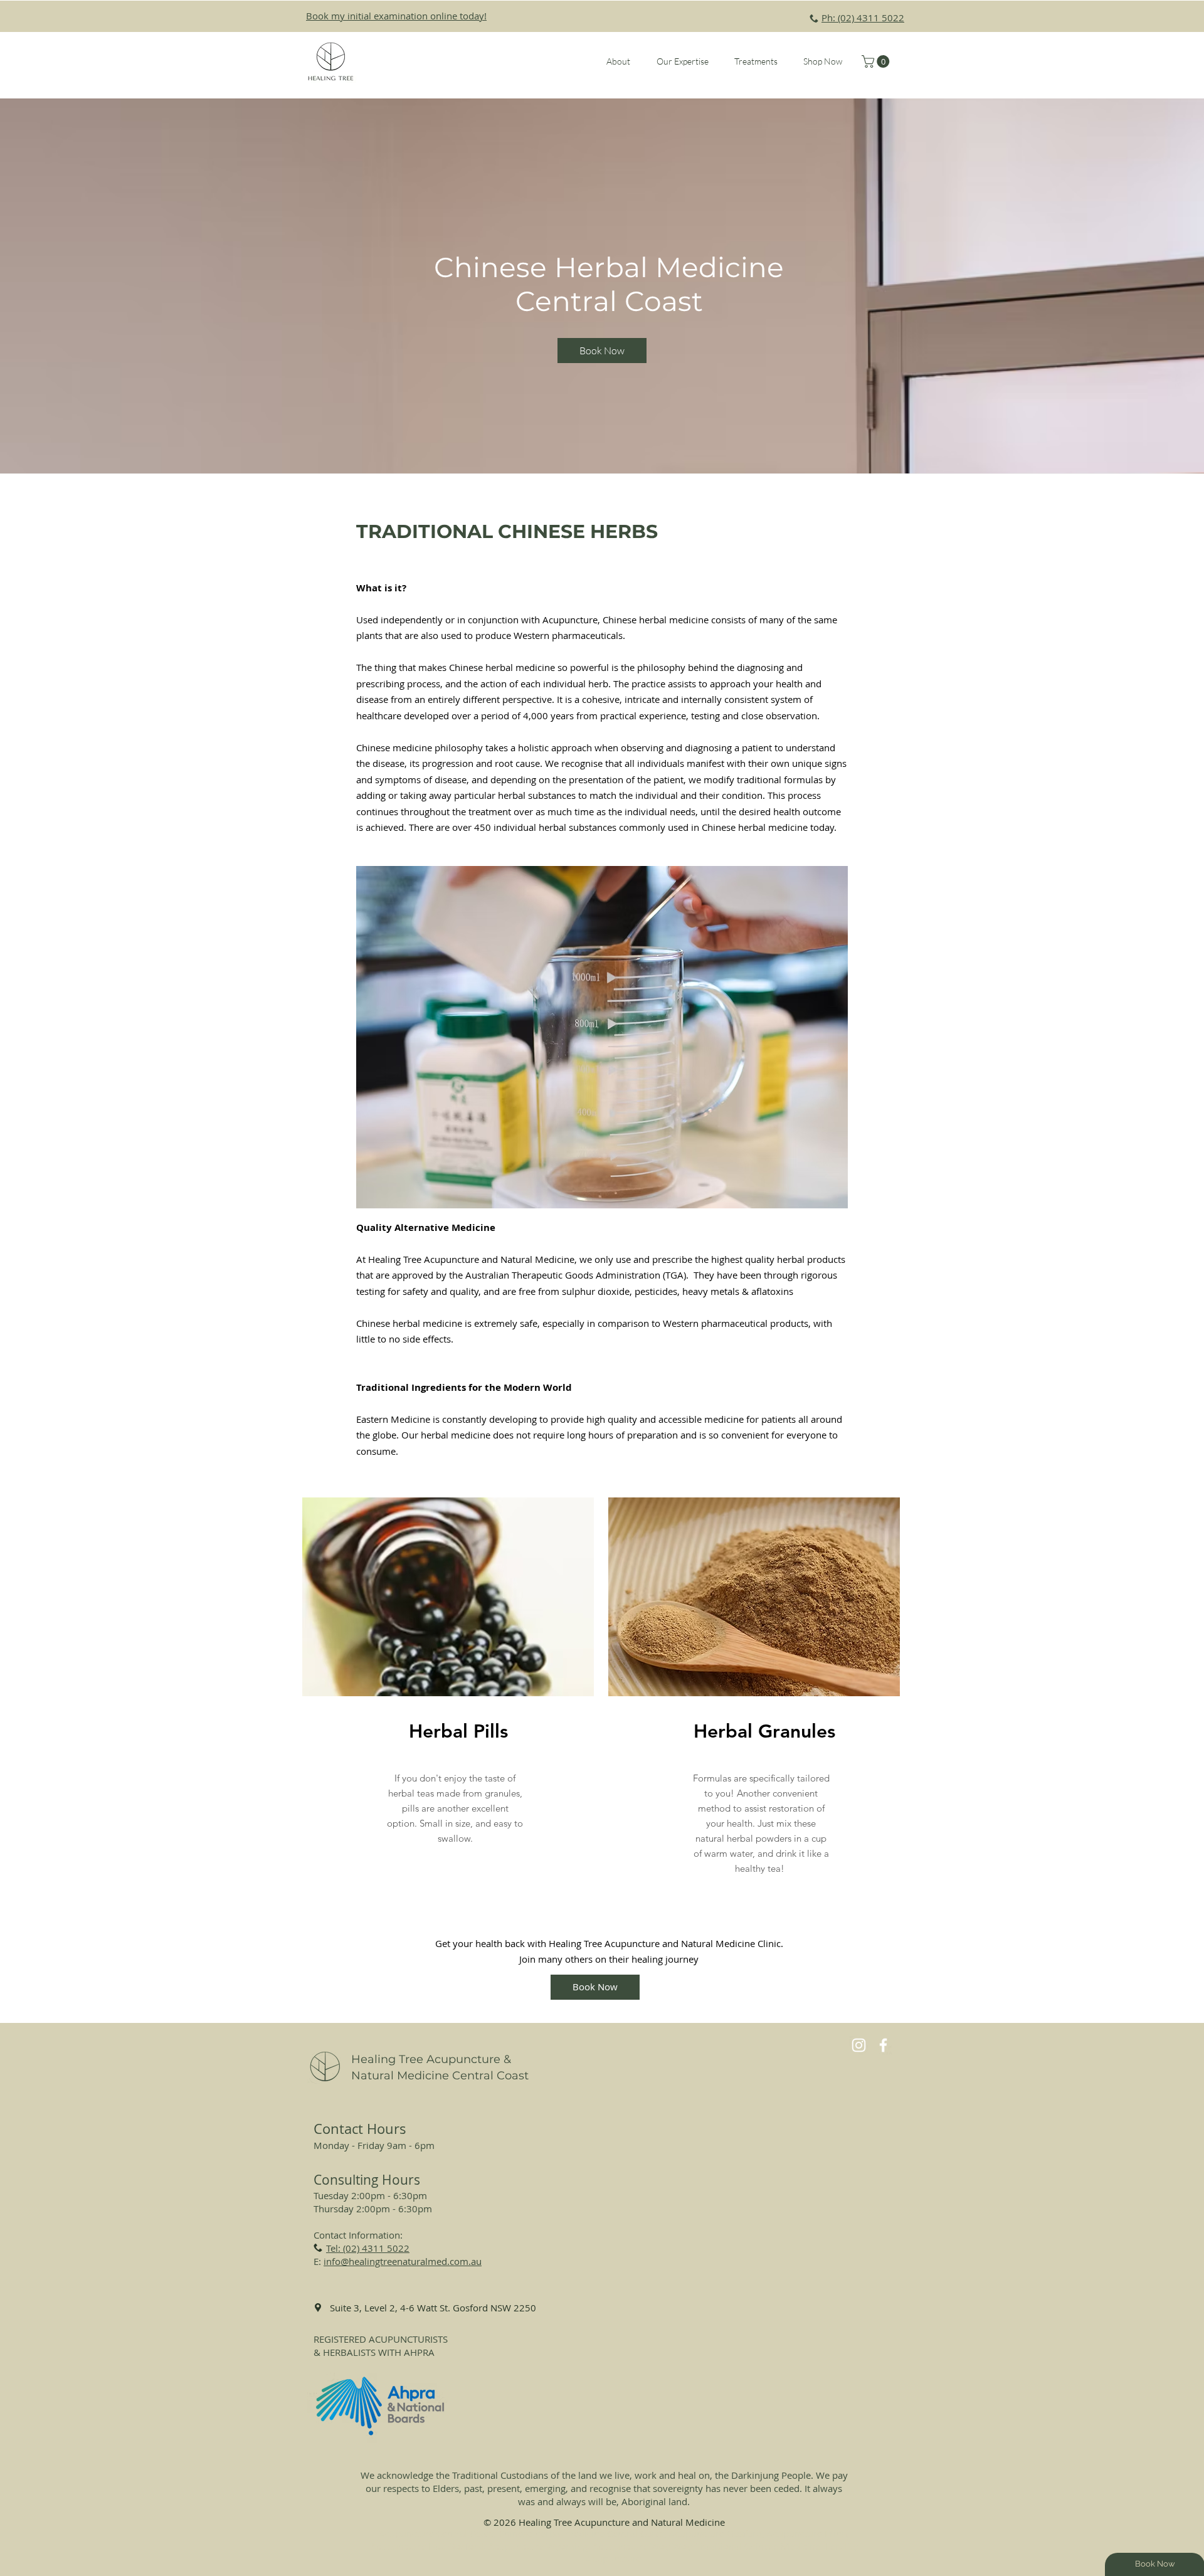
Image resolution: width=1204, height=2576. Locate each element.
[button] (618, 61)
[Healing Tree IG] (859, 2045)
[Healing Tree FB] (883, 2045)
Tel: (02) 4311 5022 (368, 2248)
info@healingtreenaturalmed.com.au (403, 2261)
